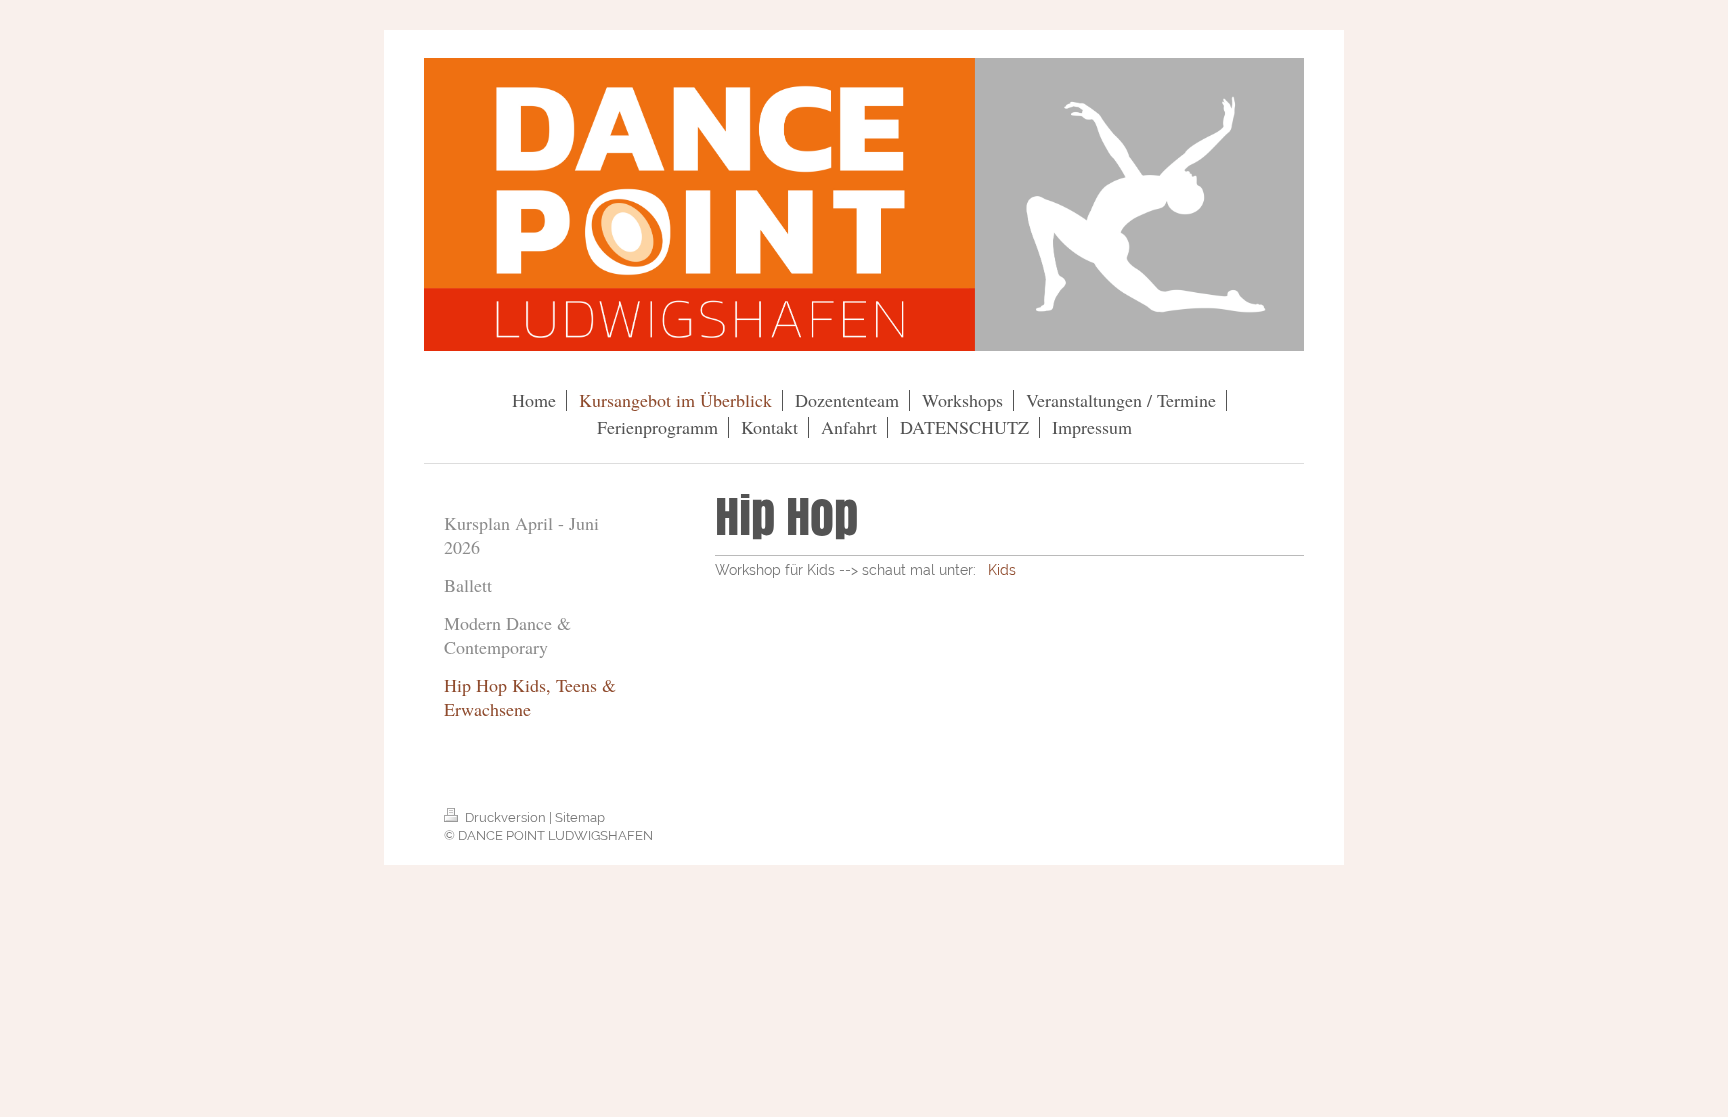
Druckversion (505, 817)
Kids (1002, 570)
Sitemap (580, 817)
